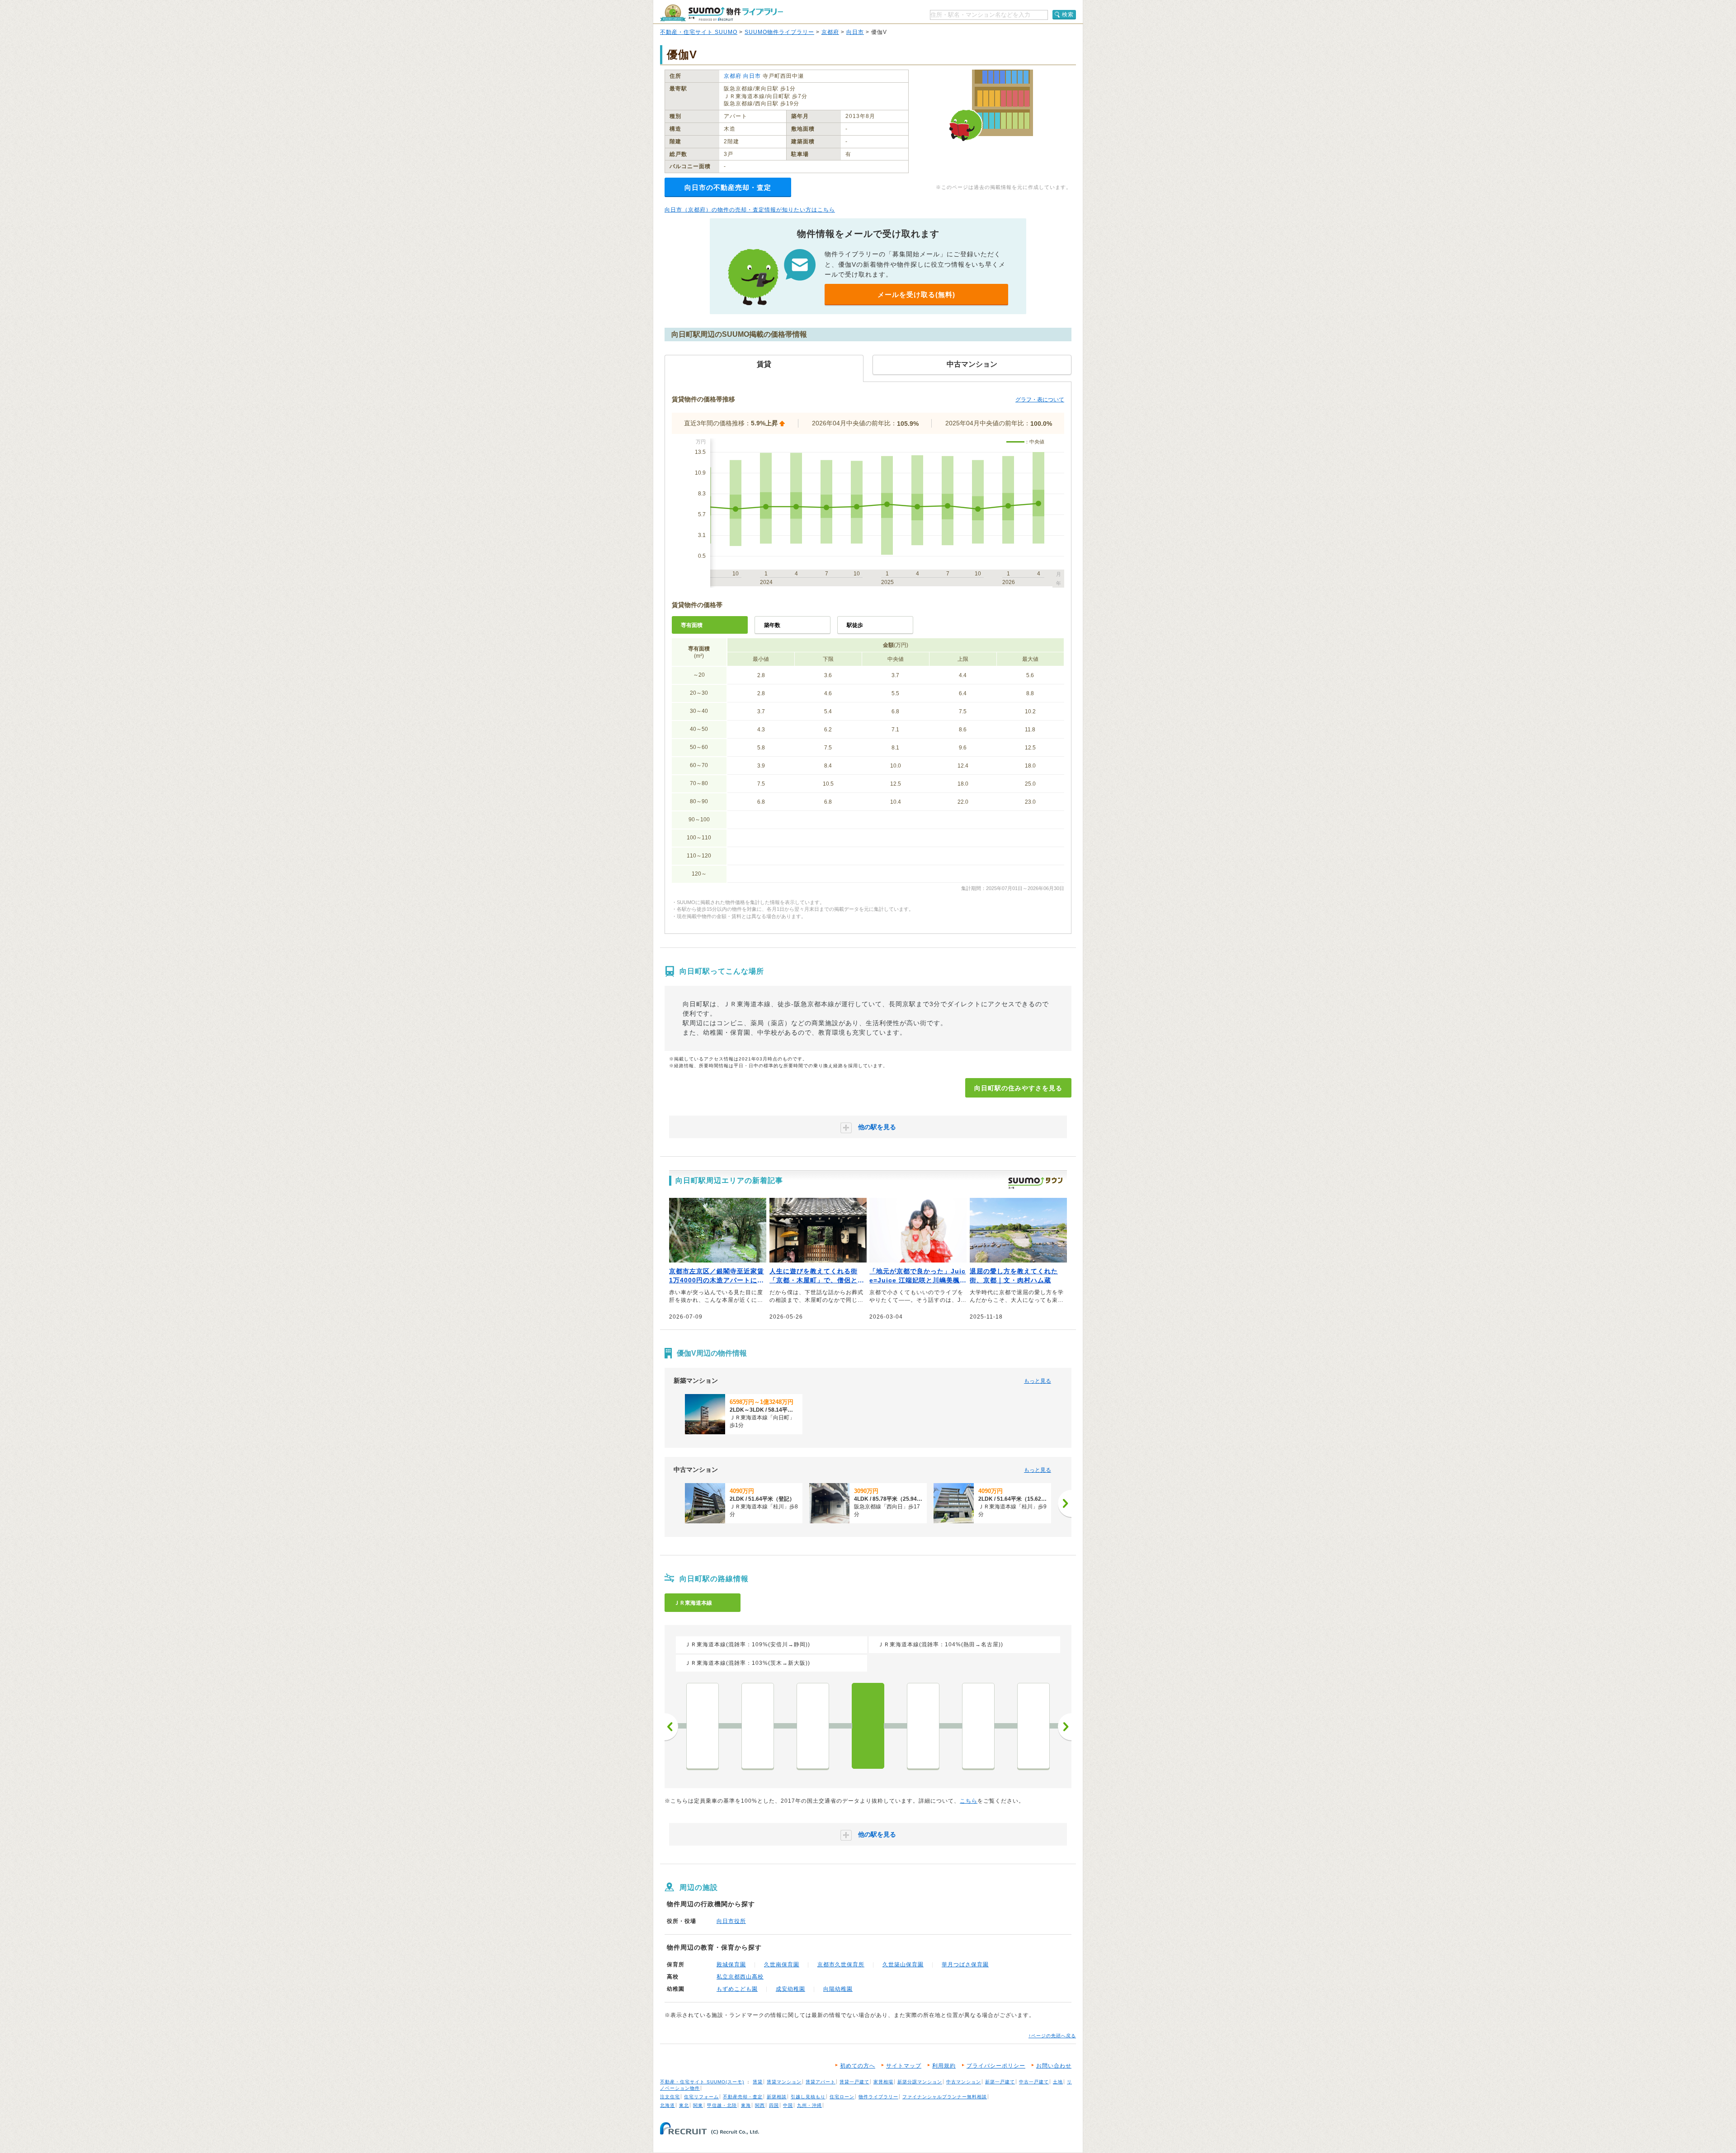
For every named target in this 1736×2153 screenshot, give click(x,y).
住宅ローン (842, 2097)
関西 (760, 2105)
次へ (1065, 1727)
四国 (774, 2105)
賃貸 (758, 2082)
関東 (698, 2105)
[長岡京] (923, 1726)
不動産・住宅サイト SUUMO (699, 32)
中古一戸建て (1034, 2082)
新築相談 (777, 2097)
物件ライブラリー (878, 2097)
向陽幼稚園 (838, 1989)
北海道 (668, 2105)
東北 (684, 2105)
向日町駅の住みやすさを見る (1018, 1088)
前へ (671, 1727)
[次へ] (1065, 1503)
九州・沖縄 (809, 2105)
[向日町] (868, 1726)
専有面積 (692, 625)
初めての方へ (858, 2066)
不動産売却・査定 (743, 2097)
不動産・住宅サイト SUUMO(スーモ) (702, 2082)
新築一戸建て (1000, 2082)
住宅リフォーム (701, 2097)
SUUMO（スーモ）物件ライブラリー (722, 13)
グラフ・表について (1040, 400)
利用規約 (944, 2066)
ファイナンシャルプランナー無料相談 (945, 2097)
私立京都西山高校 (740, 1977)
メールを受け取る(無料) (916, 294)
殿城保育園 (731, 1965)
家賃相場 (883, 2082)
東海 (746, 2105)
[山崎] (978, 1726)
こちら (969, 1801)
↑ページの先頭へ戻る (1052, 2036)
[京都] (703, 1726)
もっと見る (1038, 1381)
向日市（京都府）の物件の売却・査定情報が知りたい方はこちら (750, 210)
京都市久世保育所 (841, 1965)
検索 (1068, 14)
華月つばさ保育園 (965, 1965)
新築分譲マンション (920, 2082)
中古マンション (964, 2082)
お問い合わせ (1054, 2066)
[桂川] (813, 1726)
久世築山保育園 (903, 1965)
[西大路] (758, 1726)
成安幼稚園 (790, 1989)
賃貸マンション (784, 2082)
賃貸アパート (821, 2082)
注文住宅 (670, 2097)
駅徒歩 (855, 625)
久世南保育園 (782, 1965)
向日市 (855, 32)
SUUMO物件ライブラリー (779, 32)
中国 (788, 2105)
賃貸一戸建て (854, 2082)
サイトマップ (904, 2066)
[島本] (1033, 1726)
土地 (1058, 2082)
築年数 (772, 625)
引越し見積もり (808, 2097)
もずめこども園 (737, 1989)
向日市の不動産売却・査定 (728, 187)
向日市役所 (731, 1921)
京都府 (830, 32)
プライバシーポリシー (996, 2066)
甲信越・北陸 (722, 2105)
